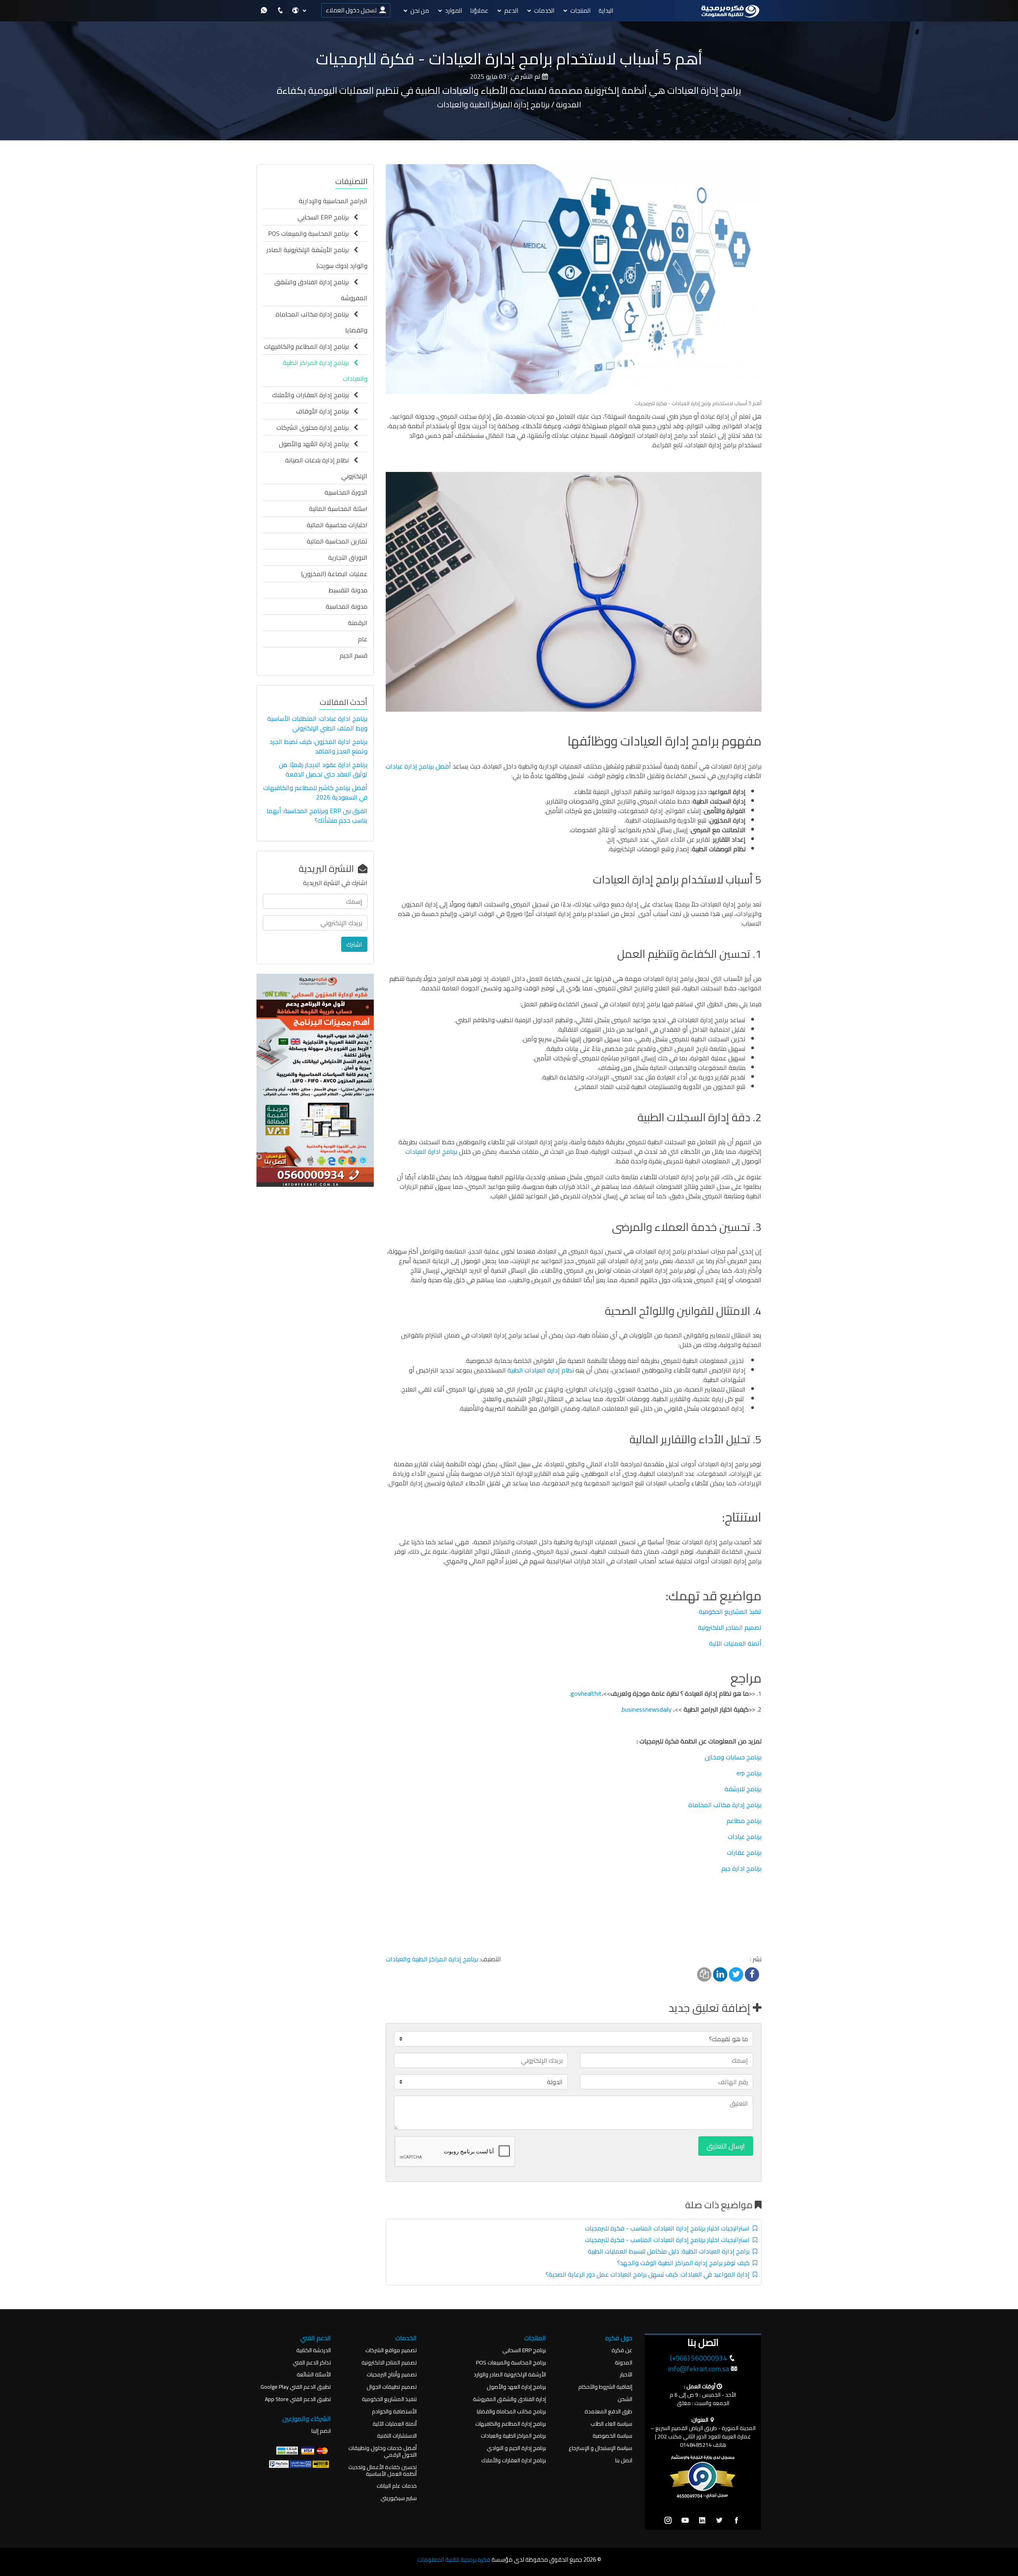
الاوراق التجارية (348, 557)
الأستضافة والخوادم (394, 2412)
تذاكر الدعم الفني (312, 2363)
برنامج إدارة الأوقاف (325, 411)
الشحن (625, 2399)
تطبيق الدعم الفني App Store (298, 2399)
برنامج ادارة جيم (741, 1868)
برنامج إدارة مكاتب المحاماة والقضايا (322, 322)
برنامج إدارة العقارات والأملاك (313, 395)
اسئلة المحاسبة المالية (338, 509)
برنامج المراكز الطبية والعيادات (513, 2436)
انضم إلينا (321, 2431)
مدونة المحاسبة (347, 606)
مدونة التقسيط (348, 590)
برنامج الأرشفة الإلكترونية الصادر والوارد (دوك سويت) (317, 258)
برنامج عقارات (744, 1852)
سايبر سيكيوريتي (399, 2498)
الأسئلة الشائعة (314, 2375)
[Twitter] (719, 2521)
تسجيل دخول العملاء (352, 10)
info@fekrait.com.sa (698, 2369)
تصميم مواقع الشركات (391, 2350)
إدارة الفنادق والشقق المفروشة (509, 2399)
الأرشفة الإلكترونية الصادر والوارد (510, 2375)
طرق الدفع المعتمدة (608, 2412)
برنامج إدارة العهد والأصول (516, 2387)
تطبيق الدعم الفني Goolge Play (296, 2387)
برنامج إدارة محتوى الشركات (315, 427)
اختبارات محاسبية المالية (337, 525)
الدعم (511, 11)
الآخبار (626, 2375)
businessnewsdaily (648, 1709)
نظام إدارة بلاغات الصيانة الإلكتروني (326, 468)
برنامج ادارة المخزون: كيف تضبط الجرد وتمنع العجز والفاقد (319, 746)
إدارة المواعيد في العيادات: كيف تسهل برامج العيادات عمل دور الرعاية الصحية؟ (649, 2274)
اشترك (354, 944)
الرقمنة (358, 623)
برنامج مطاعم (744, 1821)
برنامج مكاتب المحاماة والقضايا (511, 2412)
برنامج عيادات (745, 1836)
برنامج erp (749, 1773)
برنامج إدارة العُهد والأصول (316, 444)
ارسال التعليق (726, 2146)
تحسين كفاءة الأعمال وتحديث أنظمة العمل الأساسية (383, 2471)
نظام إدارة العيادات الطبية (541, 1370)
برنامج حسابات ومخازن (733, 1757)
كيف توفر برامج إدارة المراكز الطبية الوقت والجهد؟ (685, 2263)
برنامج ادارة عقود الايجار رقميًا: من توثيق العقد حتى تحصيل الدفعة (323, 769)
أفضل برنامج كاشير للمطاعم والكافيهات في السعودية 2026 (315, 792)
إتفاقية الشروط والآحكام (605, 2387)
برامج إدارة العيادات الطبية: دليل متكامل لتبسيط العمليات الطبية (670, 2251)
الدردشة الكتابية (314, 2350)
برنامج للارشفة (743, 1789)
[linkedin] (702, 2521)
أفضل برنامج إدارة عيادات (418, 766)
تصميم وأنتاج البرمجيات (392, 2375)
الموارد (454, 11)
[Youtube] (685, 2521)
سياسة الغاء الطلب (611, 2424)
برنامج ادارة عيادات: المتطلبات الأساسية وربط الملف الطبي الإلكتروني (317, 723)
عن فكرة (622, 2350)
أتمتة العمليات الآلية (735, 1643)
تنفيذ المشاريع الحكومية (730, 1611)
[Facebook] (736, 2521)
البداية (606, 11)
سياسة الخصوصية (612, 2436)
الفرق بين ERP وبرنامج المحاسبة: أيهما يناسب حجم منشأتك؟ (317, 815)
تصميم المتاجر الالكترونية (730, 1627)
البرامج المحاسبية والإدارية (333, 201)
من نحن (420, 11)
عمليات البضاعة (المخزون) (334, 574)
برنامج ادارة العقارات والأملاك (514, 2460)
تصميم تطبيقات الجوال (392, 2387)
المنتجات (580, 11)
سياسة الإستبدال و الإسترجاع (600, 2448)
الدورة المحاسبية (346, 492)
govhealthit (586, 1693)
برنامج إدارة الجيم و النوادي (516, 2448)
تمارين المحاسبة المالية (337, 541)
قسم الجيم (354, 655)
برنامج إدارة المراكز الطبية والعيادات (432, 1959)
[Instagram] (668, 2521)
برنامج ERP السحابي (325, 217)
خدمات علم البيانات (397, 2486)
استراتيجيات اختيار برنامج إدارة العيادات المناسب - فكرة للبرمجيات (669, 2228)
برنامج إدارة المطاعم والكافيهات (309, 346)
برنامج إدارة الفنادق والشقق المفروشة (321, 290)
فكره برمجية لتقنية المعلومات (454, 2559)
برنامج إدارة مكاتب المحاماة (725, 1805)
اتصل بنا (624, 2460)
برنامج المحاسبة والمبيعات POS (311, 233)
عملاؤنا (479, 11)
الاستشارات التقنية (397, 2436)
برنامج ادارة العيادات (431, 1151)
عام (363, 639)
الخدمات (544, 11)
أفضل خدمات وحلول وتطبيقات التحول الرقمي (383, 2452)
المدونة (624, 2363)
